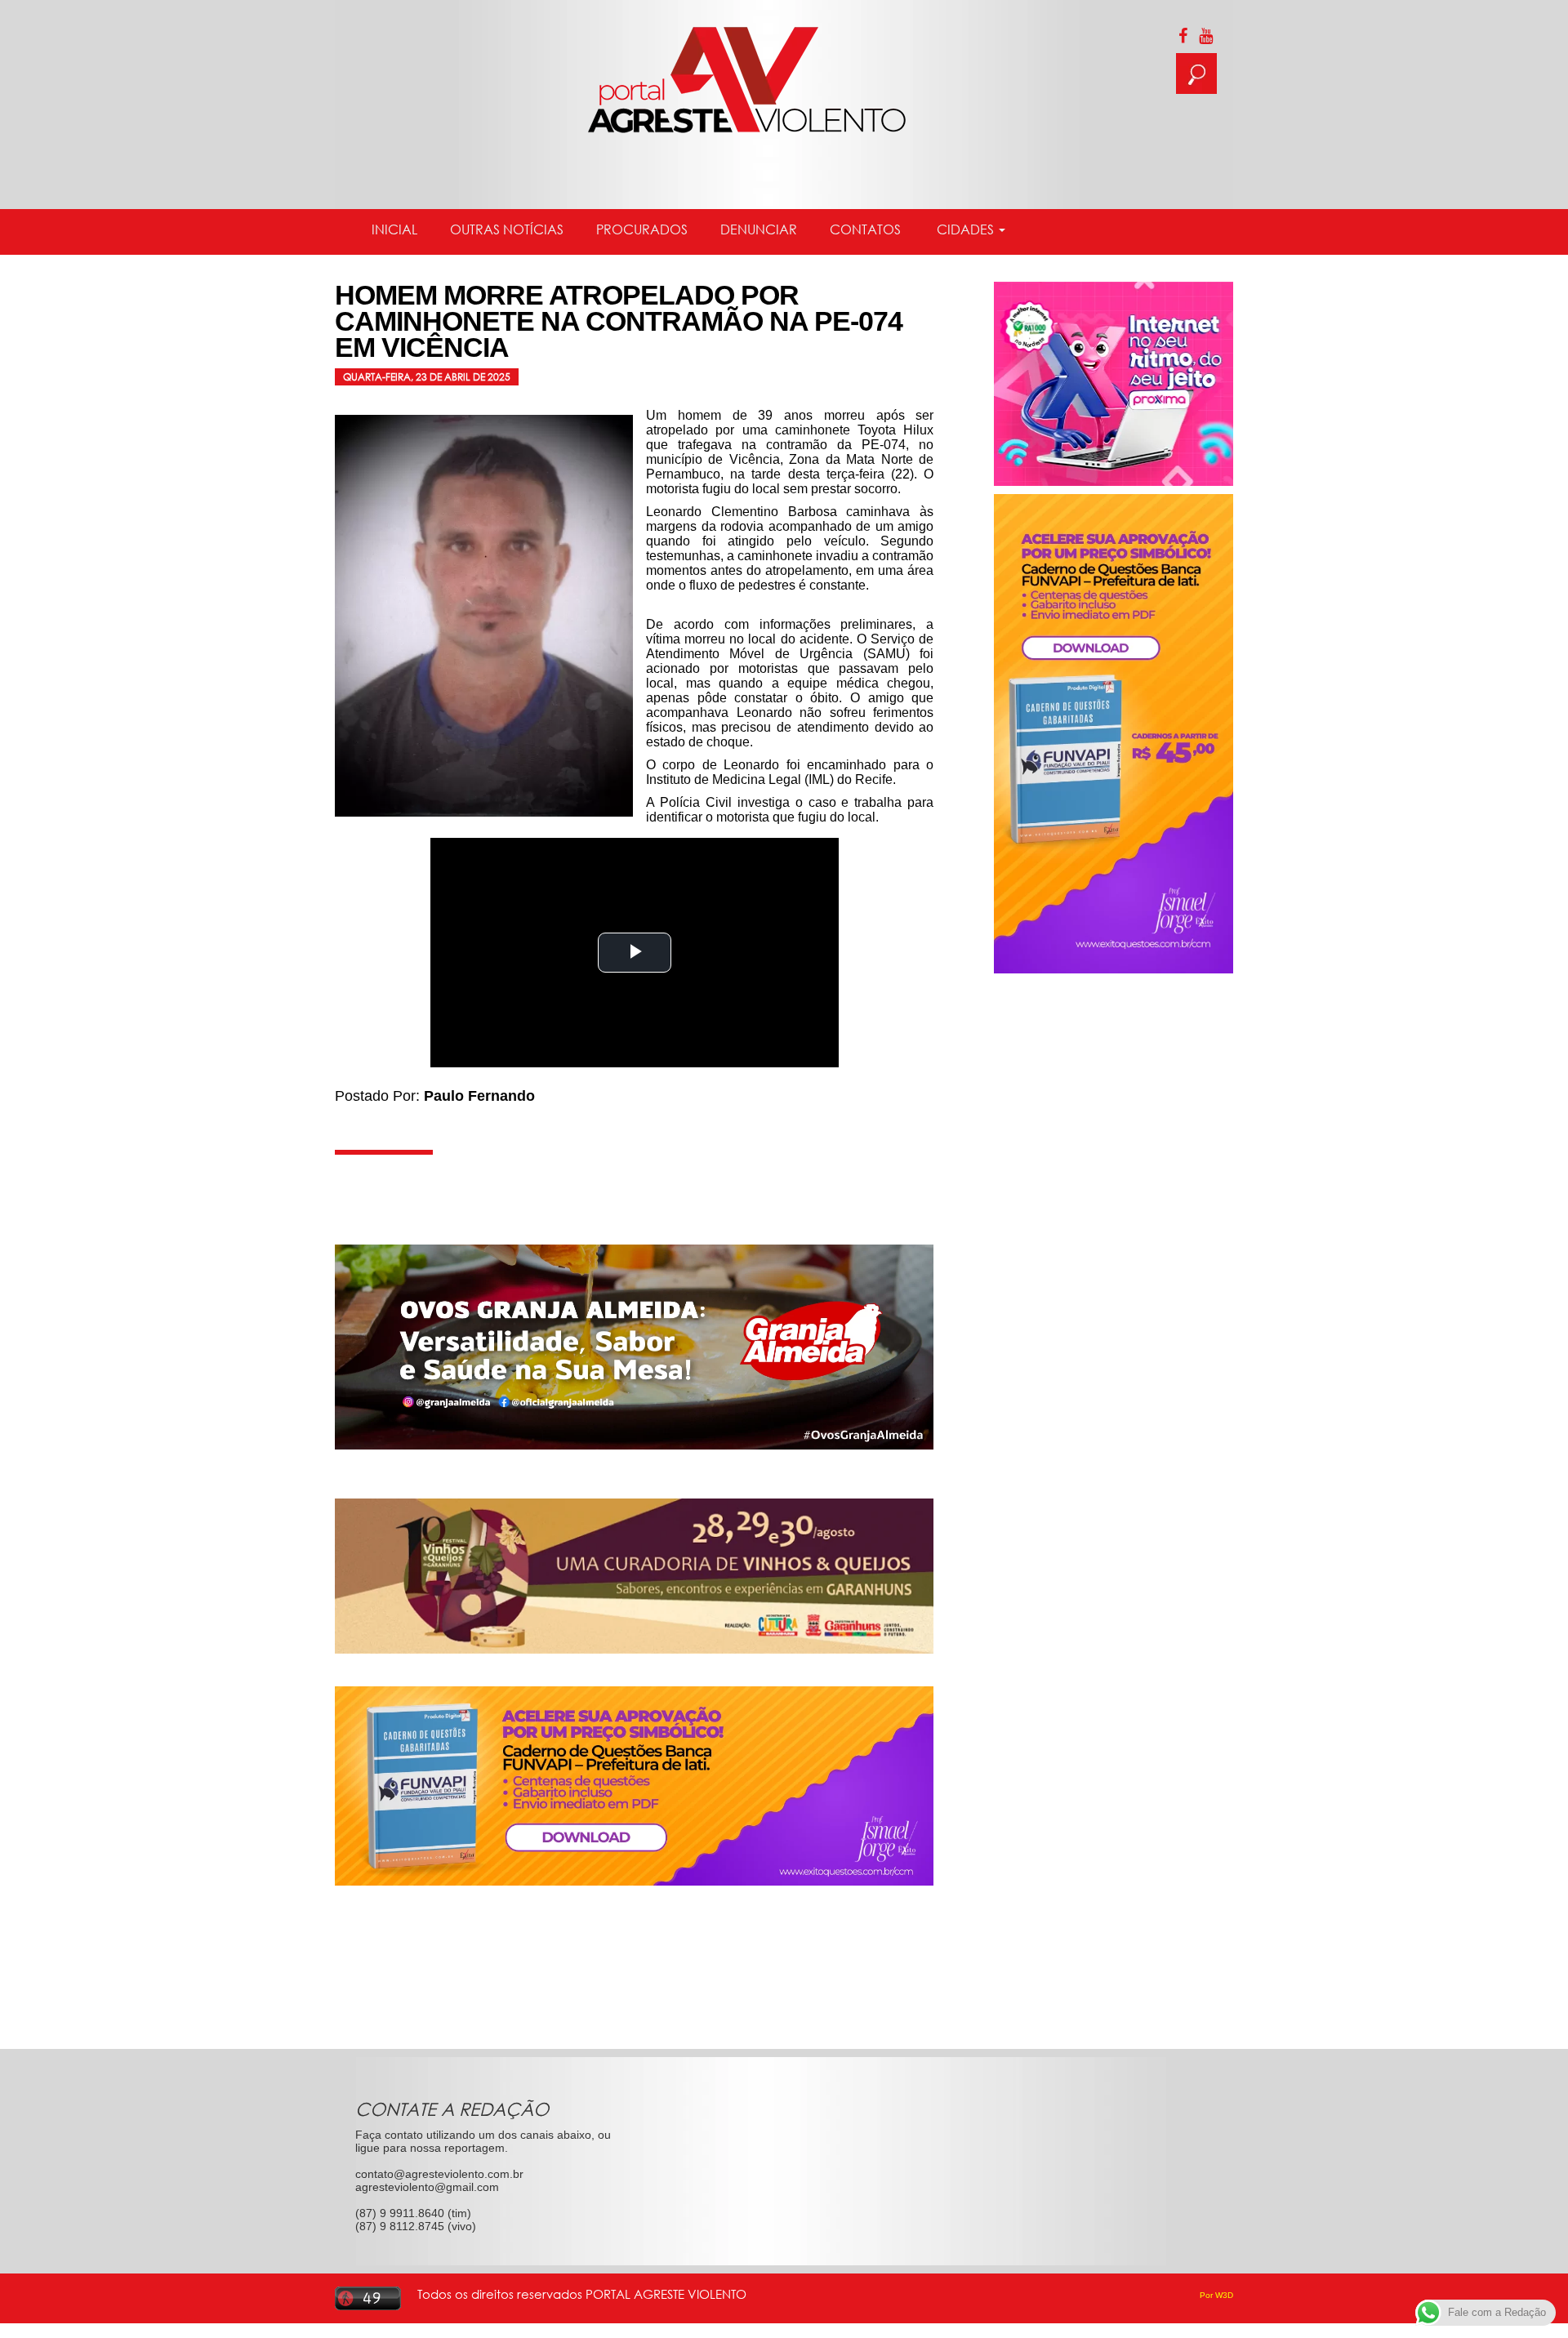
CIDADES (965, 229)
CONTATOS (865, 229)
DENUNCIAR (759, 229)
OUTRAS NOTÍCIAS (507, 229)
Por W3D (1216, 2295)
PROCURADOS (642, 229)
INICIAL (394, 229)
